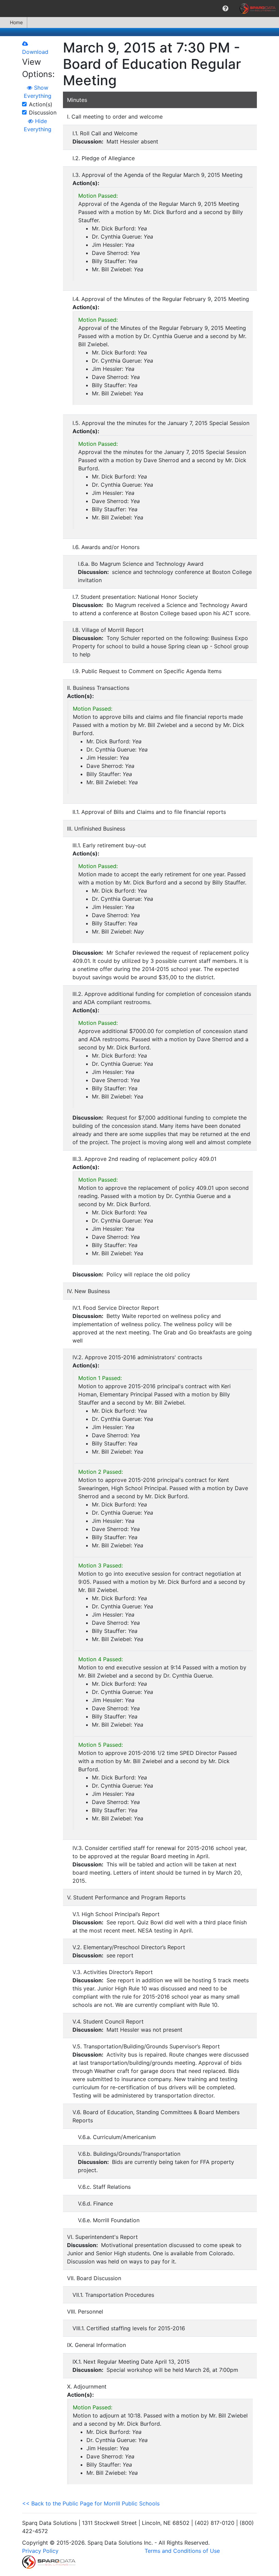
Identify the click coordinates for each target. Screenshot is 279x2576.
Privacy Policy (40, 2551)
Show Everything (38, 92)
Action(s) (41, 104)
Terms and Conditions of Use (182, 2551)
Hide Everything (38, 125)
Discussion (43, 112)
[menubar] (139, 9)
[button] (225, 9)
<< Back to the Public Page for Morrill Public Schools (91, 2503)
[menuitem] (225, 9)
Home (16, 22)
